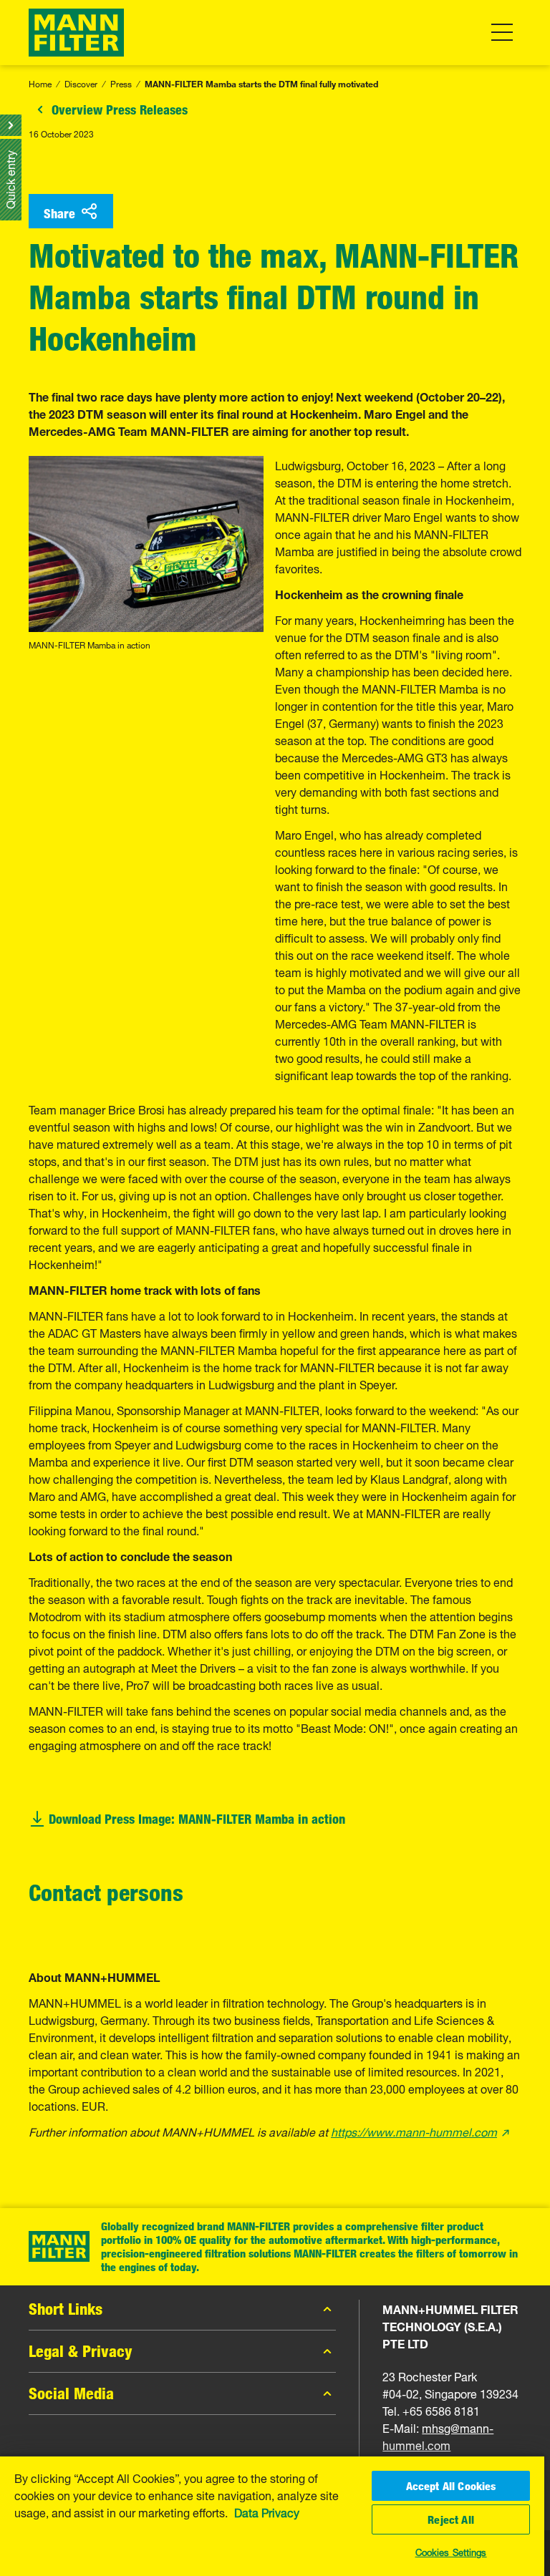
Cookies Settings (451, 2551)
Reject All (451, 2519)
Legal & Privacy (81, 2351)
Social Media (71, 2393)
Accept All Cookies (451, 2486)
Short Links (66, 2309)
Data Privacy (267, 2512)
